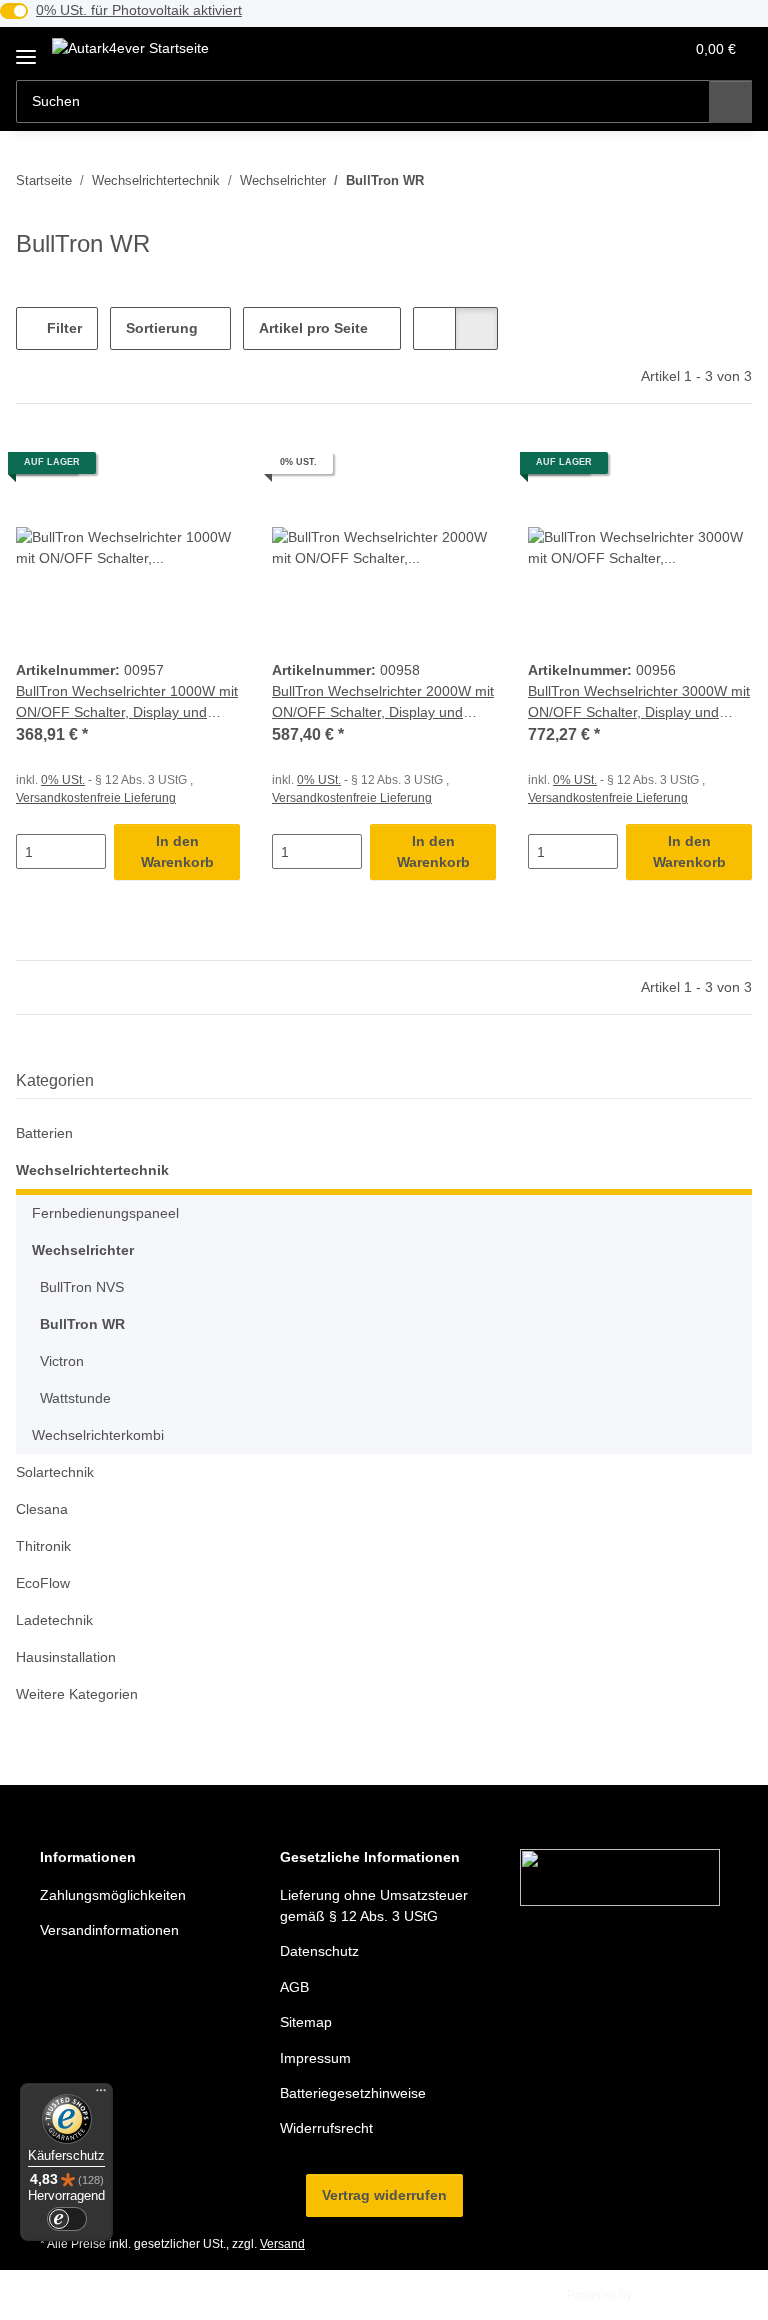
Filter (62, 328)
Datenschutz (319, 1951)
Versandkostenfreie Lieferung (96, 798)
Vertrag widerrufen (384, 2195)
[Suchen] (730, 101)
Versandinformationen (109, 1930)
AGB (294, 1987)
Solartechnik (55, 1472)
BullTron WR (82, 1324)
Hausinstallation (66, 1657)
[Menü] (101, 2095)
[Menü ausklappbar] (26, 49)
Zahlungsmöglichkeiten (113, 1895)
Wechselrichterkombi (98, 1435)
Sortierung (162, 328)
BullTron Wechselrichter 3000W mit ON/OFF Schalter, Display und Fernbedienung (639, 703)
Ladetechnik (54, 1620)
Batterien (44, 1133)
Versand (282, 2244)
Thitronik (43, 1546)
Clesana (42, 1509)
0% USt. (63, 780)
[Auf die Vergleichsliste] (154, 470)
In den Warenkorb (177, 851)
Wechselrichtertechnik (92, 1170)
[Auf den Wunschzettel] (206, 470)
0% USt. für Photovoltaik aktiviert (139, 10)
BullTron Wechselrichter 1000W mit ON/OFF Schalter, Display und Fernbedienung (127, 703)
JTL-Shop (661, 2295)
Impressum (315, 2058)
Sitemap (306, 2022)
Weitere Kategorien (77, 1694)
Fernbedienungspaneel (105, 1213)
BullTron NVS (82, 1287)
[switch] (67, 2219)
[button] (589, 49)
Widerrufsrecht (326, 2128)
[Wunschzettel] (629, 49)
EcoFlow (43, 1583)
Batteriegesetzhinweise (353, 2093)
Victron (62, 1361)
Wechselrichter (83, 1250)
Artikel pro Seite (313, 328)
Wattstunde (75, 1398)
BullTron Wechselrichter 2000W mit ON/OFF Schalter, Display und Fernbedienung (383, 703)
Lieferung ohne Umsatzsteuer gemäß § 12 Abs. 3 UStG (374, 1905)
